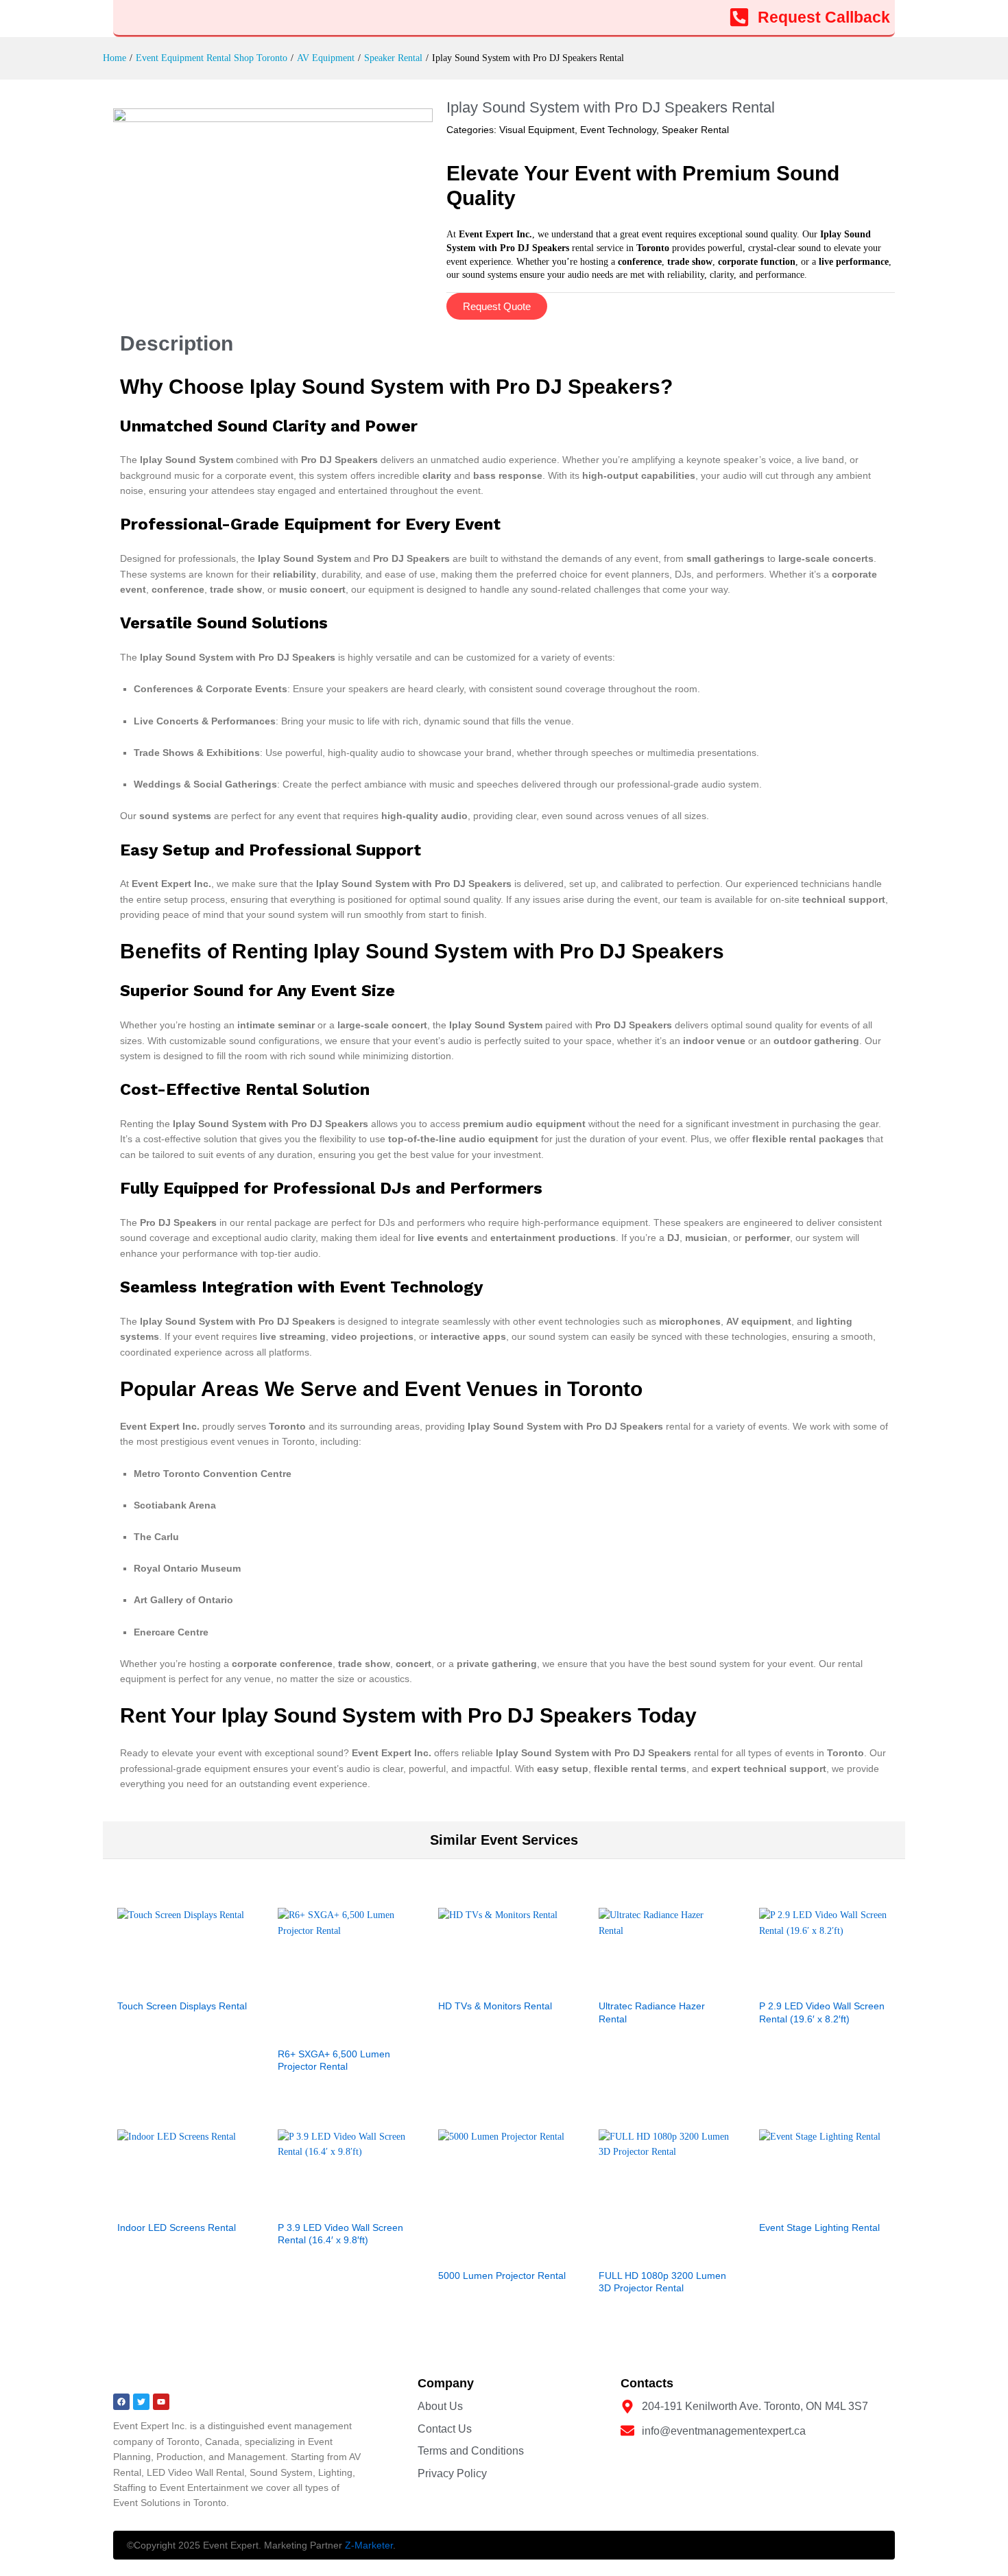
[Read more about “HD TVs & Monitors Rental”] (488, 1983)
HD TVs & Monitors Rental (495, 2006)
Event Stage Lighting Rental (819, 2228)
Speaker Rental (695, 130)
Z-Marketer (369, 2545)
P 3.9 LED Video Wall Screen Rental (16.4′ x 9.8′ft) (340, 2234)
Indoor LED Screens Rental (177, 2228)
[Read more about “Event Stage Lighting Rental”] (809, 2205)
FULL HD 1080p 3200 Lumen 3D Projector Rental (662, 2282)
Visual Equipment (537, 130)
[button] (809, 1983)
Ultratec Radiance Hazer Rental (652, 2012)
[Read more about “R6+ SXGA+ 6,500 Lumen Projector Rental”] (328, 2031)
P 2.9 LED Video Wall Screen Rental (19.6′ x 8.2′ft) (822, 2012)
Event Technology (618, 130)
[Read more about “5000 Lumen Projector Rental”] (488, 2253)
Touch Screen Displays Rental (182, 2006)
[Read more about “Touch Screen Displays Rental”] (167, 1983)
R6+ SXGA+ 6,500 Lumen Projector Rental (334, 2060)
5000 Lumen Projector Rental (502, 2276)
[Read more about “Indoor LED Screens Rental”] (167, 2205)
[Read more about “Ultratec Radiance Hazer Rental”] (649, 1983)
